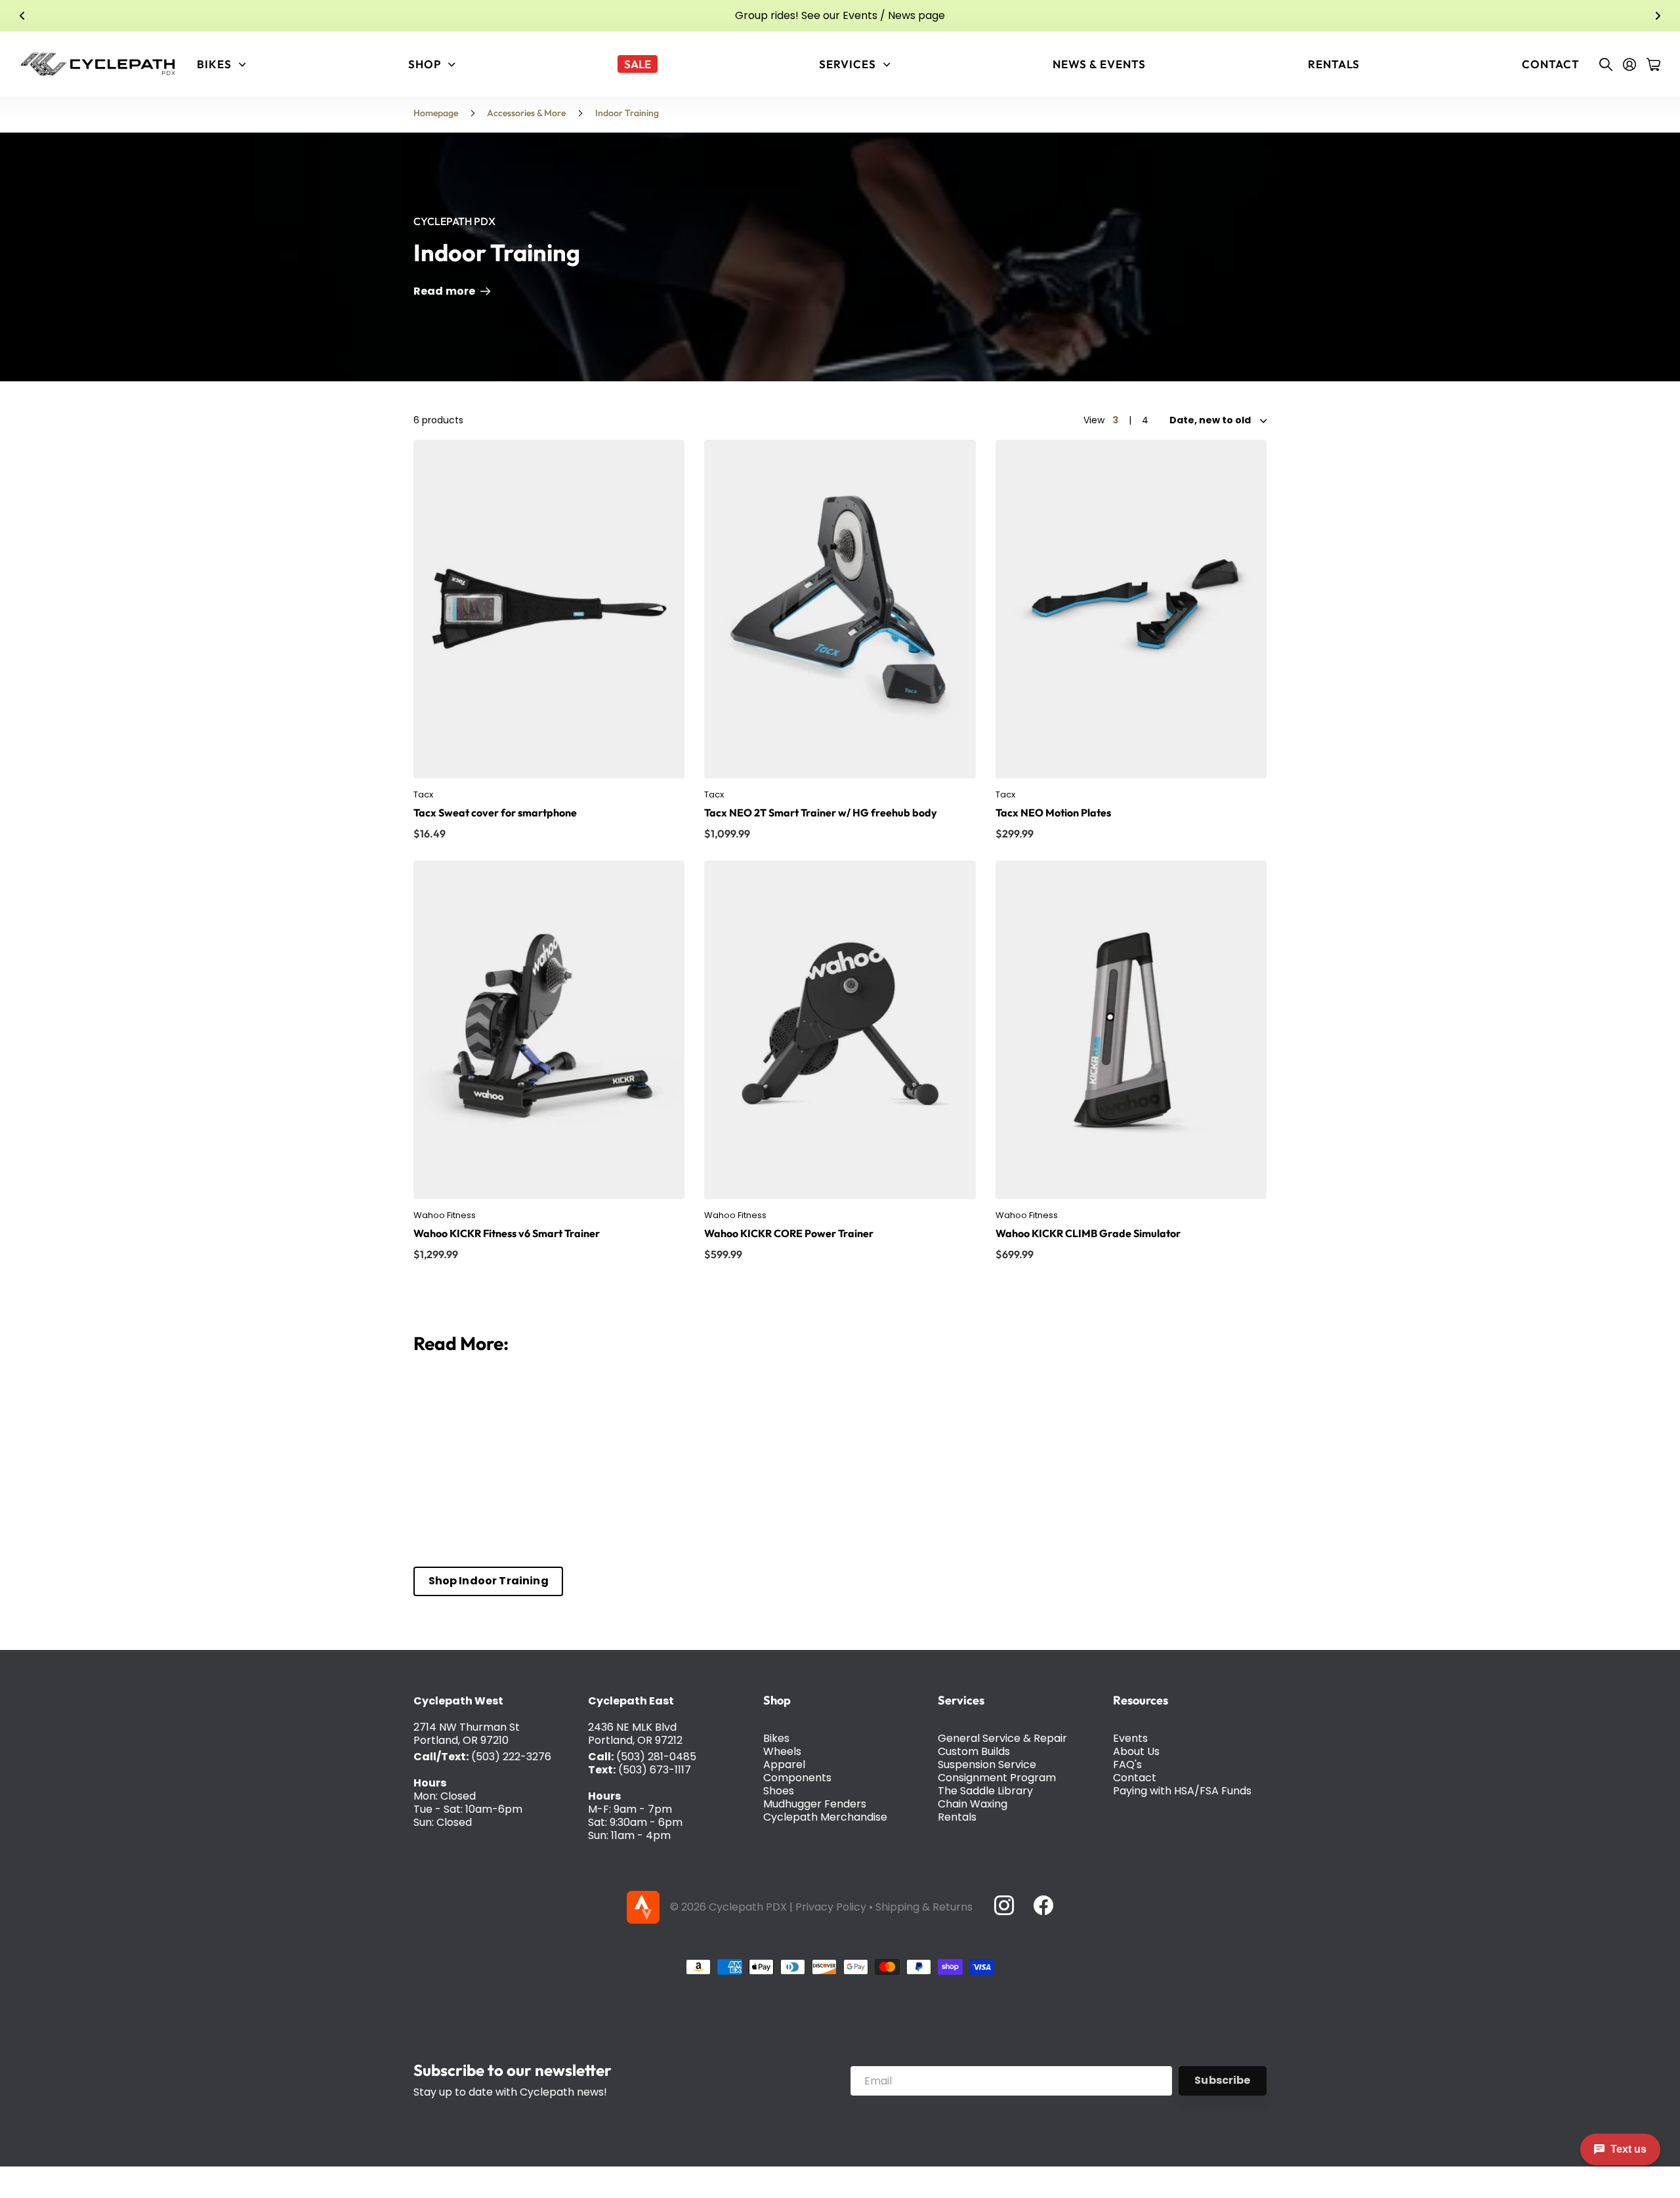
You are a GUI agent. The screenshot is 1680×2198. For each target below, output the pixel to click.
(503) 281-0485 (656, 1757)
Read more (446, 291)
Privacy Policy (831, 1907)
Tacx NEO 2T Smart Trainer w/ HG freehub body (821, 813)
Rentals (1334, 64)
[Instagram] (1003, 1905)
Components (797, 1778)
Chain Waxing (973, 1804)
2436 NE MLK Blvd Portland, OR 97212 (635, 1734)
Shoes (779, 1791)
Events (1130, 1738)
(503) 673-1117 (655, 1770)
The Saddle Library (985, 1791)
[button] (22, 16)
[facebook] (1043, 1905)
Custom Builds (974, 1751)
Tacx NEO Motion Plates (1053, 813)
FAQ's (1127, 1765)
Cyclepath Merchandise (825, 1817)
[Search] (1606, 64)
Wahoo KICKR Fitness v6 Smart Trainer (507, 1233)
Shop (777, 1700)
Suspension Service (987, 1765)
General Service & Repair (1002, 1738)
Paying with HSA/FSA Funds (1182, 1791)
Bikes (776, 1738)
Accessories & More (526, 113)
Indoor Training (627, 113)
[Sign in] (1629, 64)
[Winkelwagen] (1653, 64)
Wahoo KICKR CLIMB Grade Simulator (1088, 1233)
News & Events (1099, 64)
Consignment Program (997, 1778)
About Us (1136, 1751)
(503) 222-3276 (511, 1757)
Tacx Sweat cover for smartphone (495, 813)
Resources (1141, 1700)
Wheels (782, 1751)
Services (961, 1700)
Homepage (436, 113)
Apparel (784, 1765)
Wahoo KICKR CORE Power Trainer (789, 1233)
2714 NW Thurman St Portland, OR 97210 (467, 1734)
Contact (1551, 64)
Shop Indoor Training (489, 1581)
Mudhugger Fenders (815, 1804)
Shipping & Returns (924, 1907)
